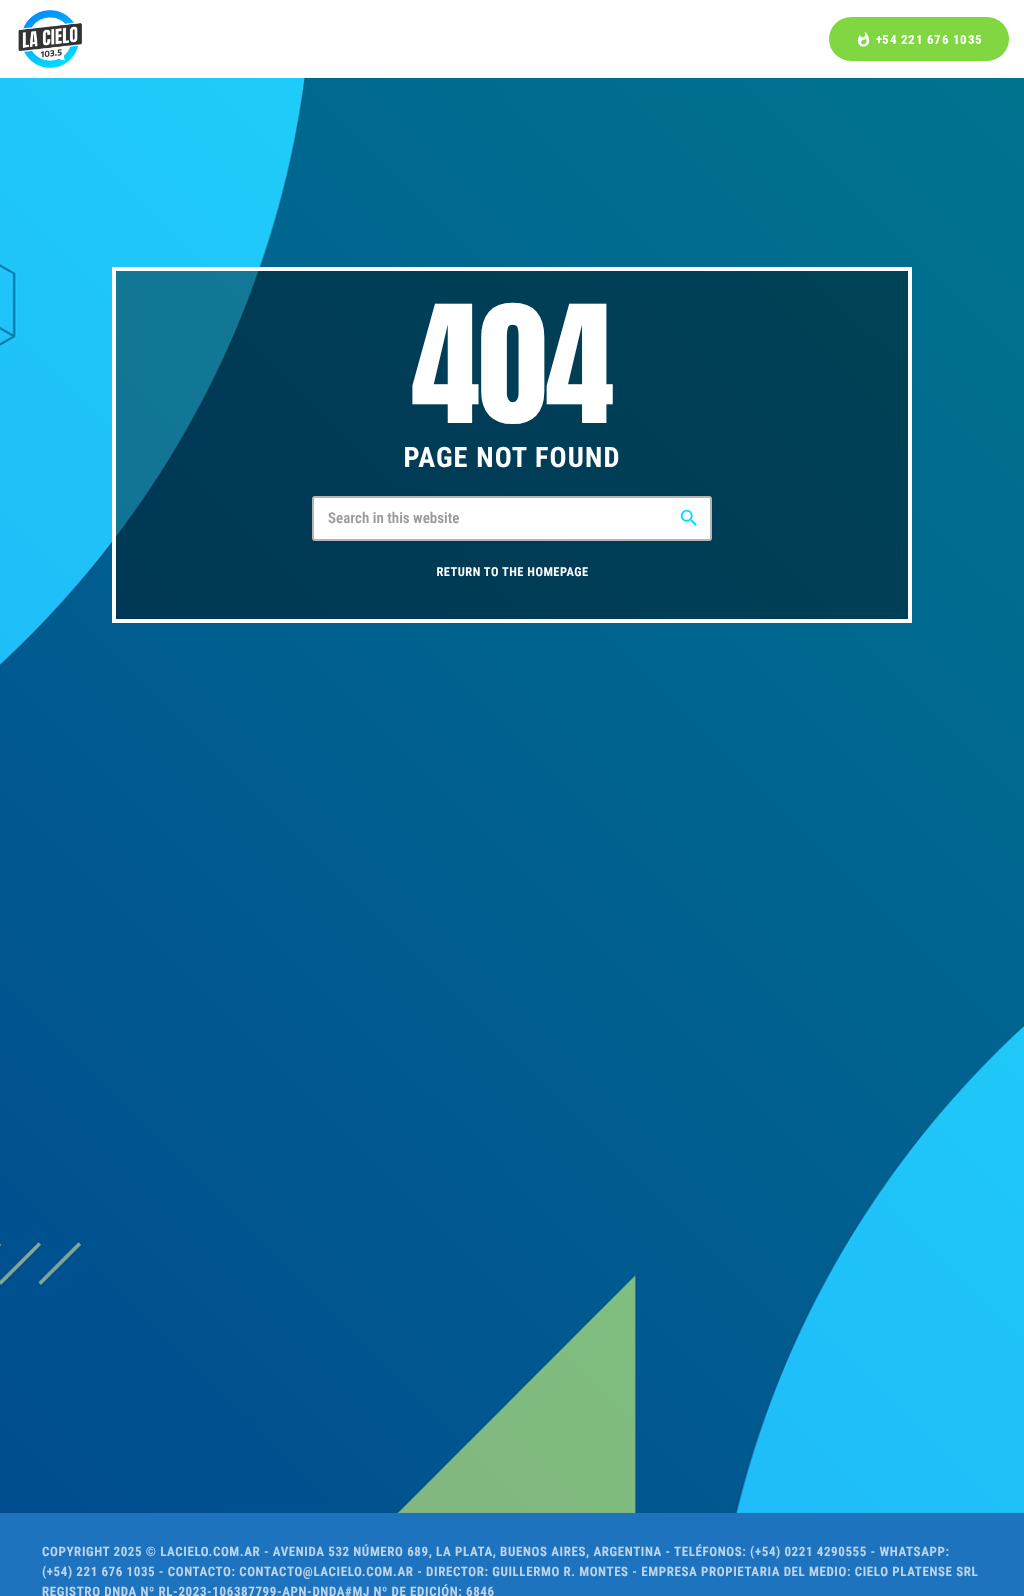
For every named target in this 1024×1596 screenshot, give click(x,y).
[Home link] (50, 39)
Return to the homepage (512, 572)
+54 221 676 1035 (919, 39)
